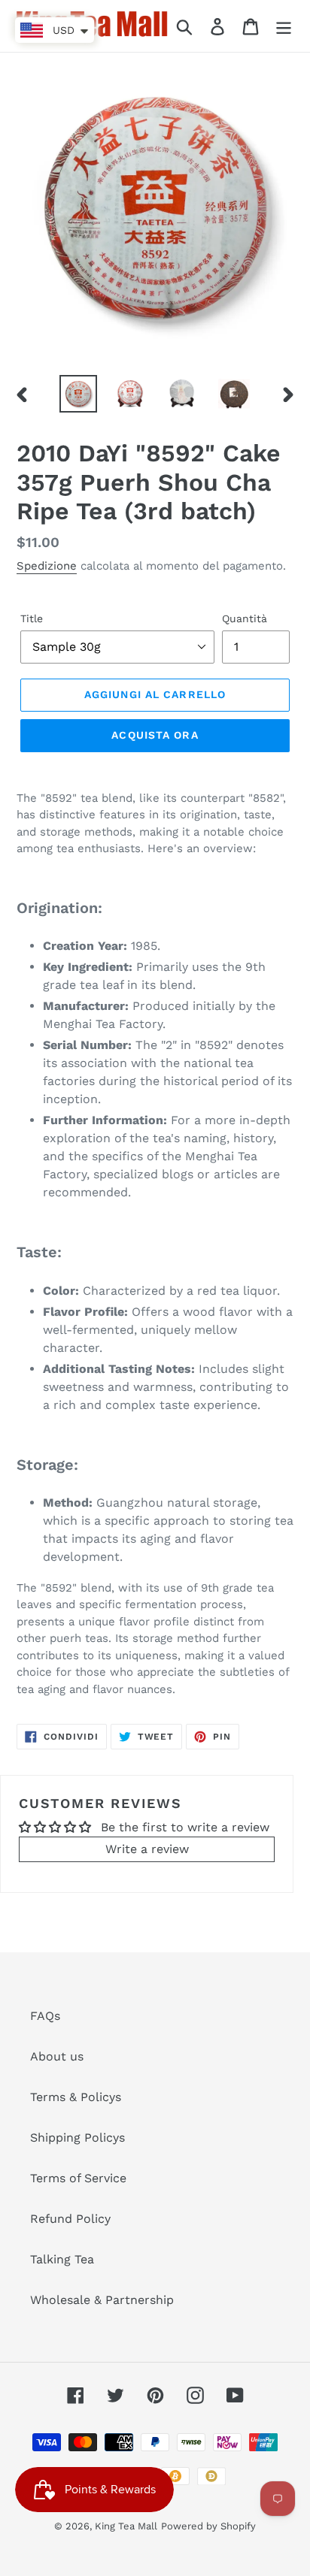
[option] (79, 394)
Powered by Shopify (208, 2526)
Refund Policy (70, 2219)
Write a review (147, 1849)
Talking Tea (62, 2259)
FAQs (45, 2016)
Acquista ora (155, 735)
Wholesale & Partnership (102, 2300)
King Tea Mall (126, 2526)
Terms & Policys (76, 2097)
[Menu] (284, 26)
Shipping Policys (77, 2138)
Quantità (245, 618)
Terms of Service (78, 2178)
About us (57, 2056)
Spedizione (47, 566)
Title (32, 618)
